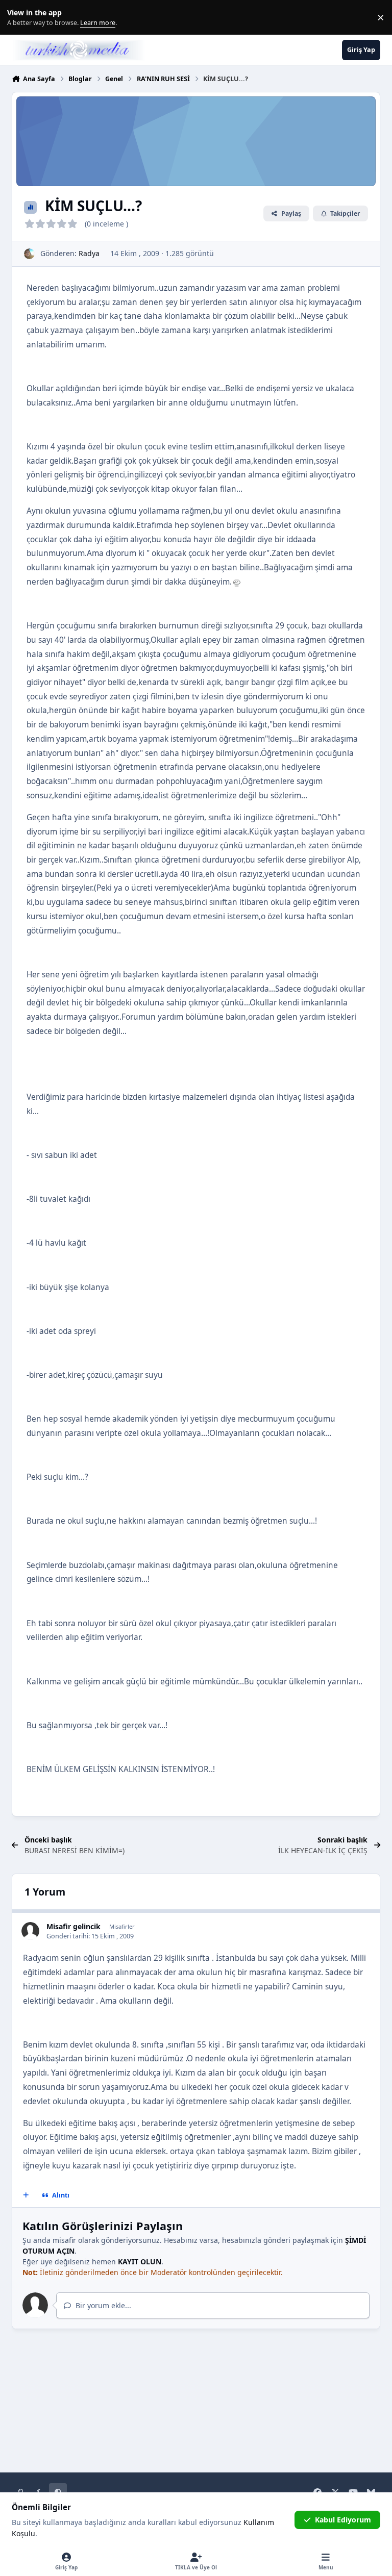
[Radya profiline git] (29, 254)
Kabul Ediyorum (343, 2520)
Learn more (20, 18)
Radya (89, 253)
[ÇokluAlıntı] (26, 2195)
